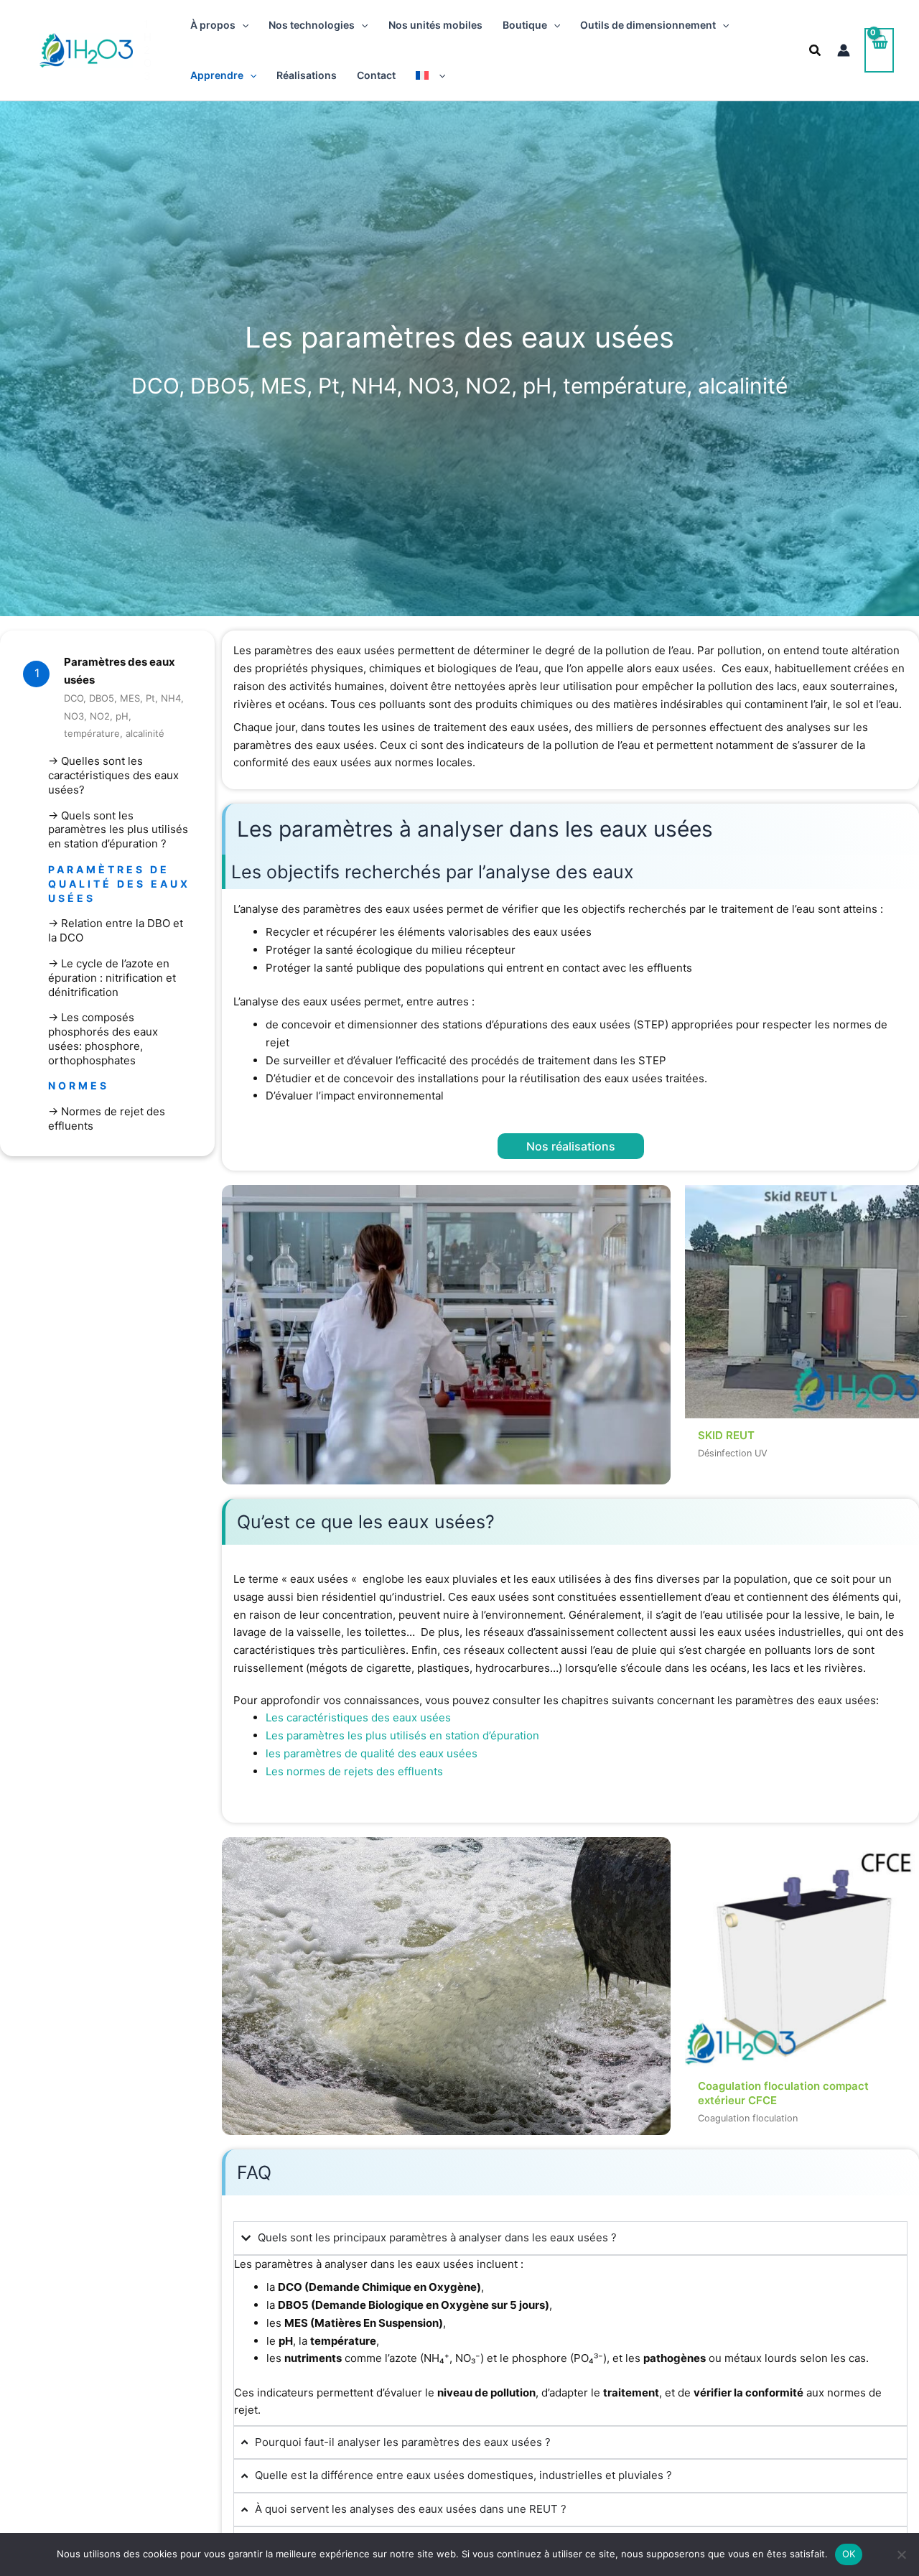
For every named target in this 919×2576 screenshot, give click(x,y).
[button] (242, 25)
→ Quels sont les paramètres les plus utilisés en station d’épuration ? (118, 830)
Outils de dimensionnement (648, 25)
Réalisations (307, 75)
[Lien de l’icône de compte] (844, 50)
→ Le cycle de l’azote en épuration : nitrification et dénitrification (112, 978)
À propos (213, 25)
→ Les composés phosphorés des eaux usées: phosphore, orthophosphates (103, 1038)
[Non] (901, 2554)
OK (849, 2554)
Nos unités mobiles (435, 25)
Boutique (525, 25)
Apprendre (217, 75)
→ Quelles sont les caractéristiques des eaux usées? (113, 775)
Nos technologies (312, 25)
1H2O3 (148, 50)
